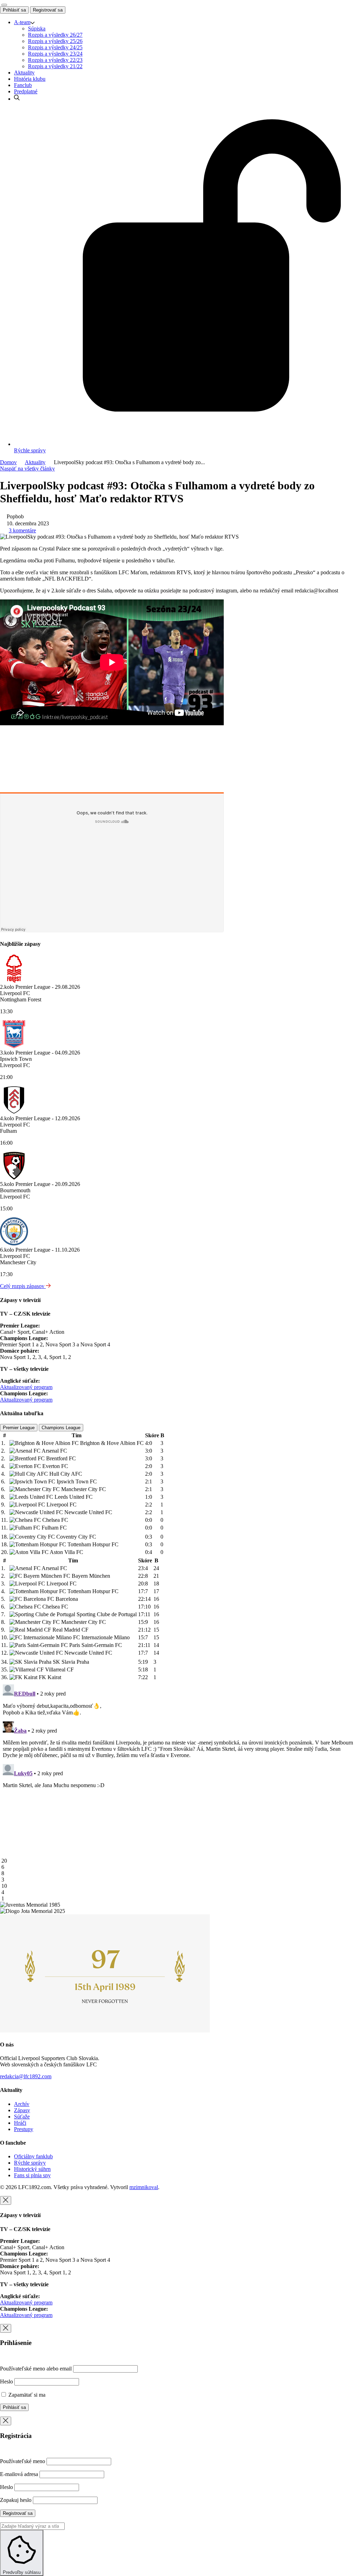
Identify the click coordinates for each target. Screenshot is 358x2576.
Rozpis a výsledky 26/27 (55, 35)
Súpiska (37, 28)
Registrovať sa (48, 10)
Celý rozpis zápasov (23, 1286)
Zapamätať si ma (26, 2395)
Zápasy (22, 2110)
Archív (22, 2104)
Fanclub (23, 85)
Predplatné (26, 91)
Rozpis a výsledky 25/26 (55, 41)
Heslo (6, 2381)
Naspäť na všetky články (27, 469)
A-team (22, 22)
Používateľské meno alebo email (36, 2369)
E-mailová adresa (19, 2474)
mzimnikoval (144, 2187)
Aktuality (24, 73)
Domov (8, 462)
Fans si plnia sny (32, 2175)
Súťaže (22, 2117)
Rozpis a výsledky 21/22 (55, 66)
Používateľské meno (23, 2461)
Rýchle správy (30, 2163)
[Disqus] (179, 1769)
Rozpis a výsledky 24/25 (55, 47)
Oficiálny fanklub (33, 2156)
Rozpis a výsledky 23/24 (55, 54)
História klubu (30, 79)
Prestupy (24, 2129)
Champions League (61, 1428)
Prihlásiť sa (14, 10)
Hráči (20, 2123)
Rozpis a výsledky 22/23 (55, 60)
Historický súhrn (32, 2169)
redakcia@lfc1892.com (26, 2076)
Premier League (19, 1428)
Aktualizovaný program (26, 1387)
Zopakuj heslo (16, 2500)
